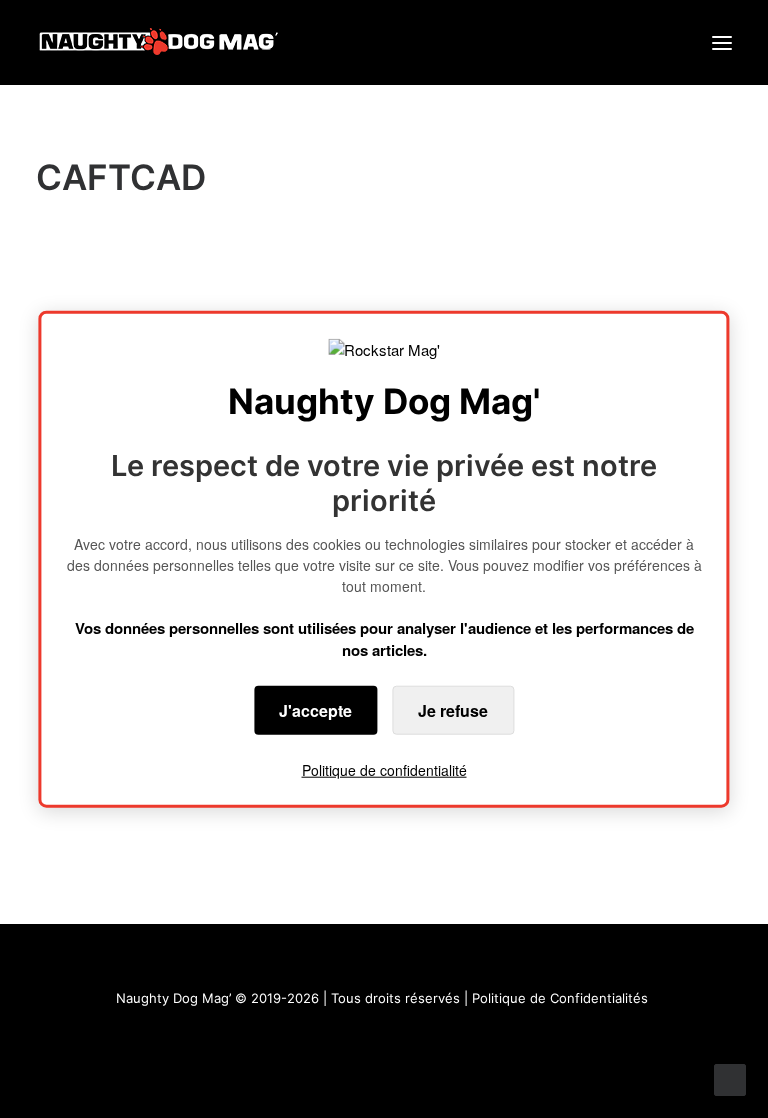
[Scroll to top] (730, 1078)
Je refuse (453, 709)
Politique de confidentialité (384, 769)
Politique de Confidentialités (560, 998)
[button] (722, 42)
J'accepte (315, 709)
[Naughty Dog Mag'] (159, 42)
